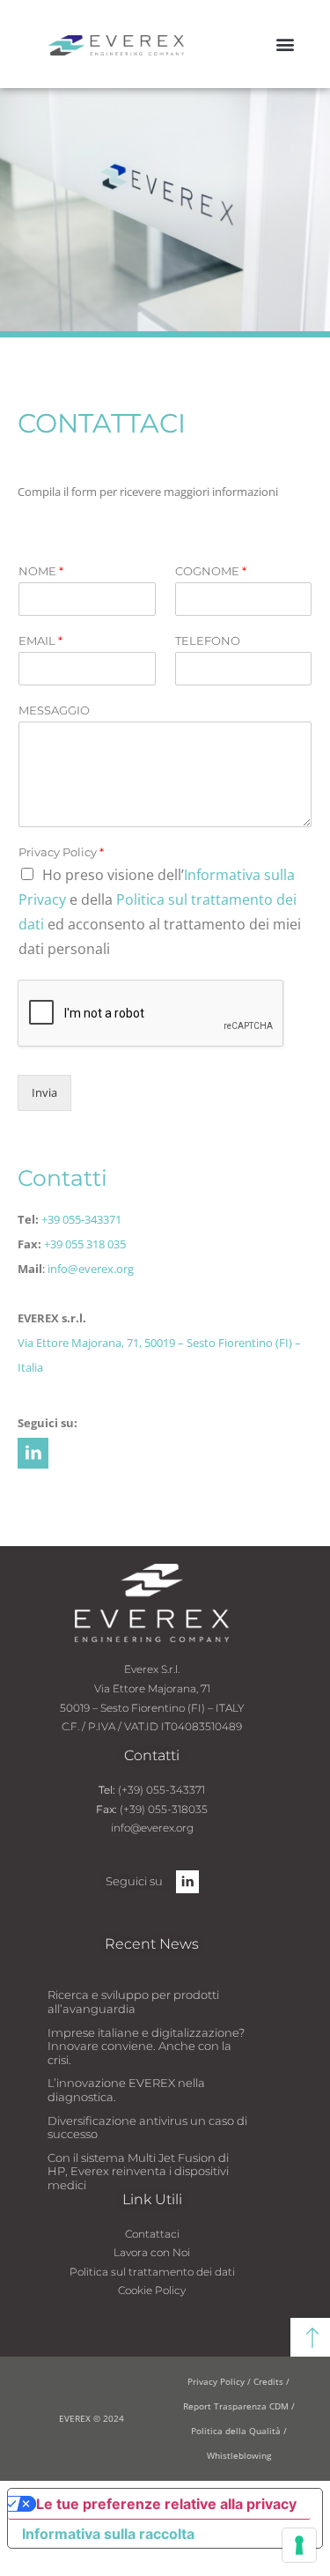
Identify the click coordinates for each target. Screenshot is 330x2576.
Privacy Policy (61, 852)
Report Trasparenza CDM (236, 2406)
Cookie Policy (152, 2290)
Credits (270, 2381)
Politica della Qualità (236, 2431)
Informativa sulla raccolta (108, 2534)
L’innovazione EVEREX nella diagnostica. (126, 2090)
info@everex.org (91, 1269)
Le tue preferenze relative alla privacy (166, 2504)
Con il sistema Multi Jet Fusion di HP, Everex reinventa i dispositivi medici (138, 2171)
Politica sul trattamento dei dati (152, 2272)
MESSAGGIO (54, 710)
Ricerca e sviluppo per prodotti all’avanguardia (133, 2002)
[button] (285, 44)
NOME (41, 571)
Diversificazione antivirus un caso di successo (147, 2128)
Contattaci (152, 2234)
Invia (44, 1092)
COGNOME (211, 571)
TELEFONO (208, 640)
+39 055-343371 (81, 1219)
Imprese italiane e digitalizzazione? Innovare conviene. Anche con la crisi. (146, 2046)
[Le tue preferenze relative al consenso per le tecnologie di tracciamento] (299, 2545)
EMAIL (40, 640)
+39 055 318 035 (85, 1244)
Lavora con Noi (152, 2252)
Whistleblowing (239, 2455)
